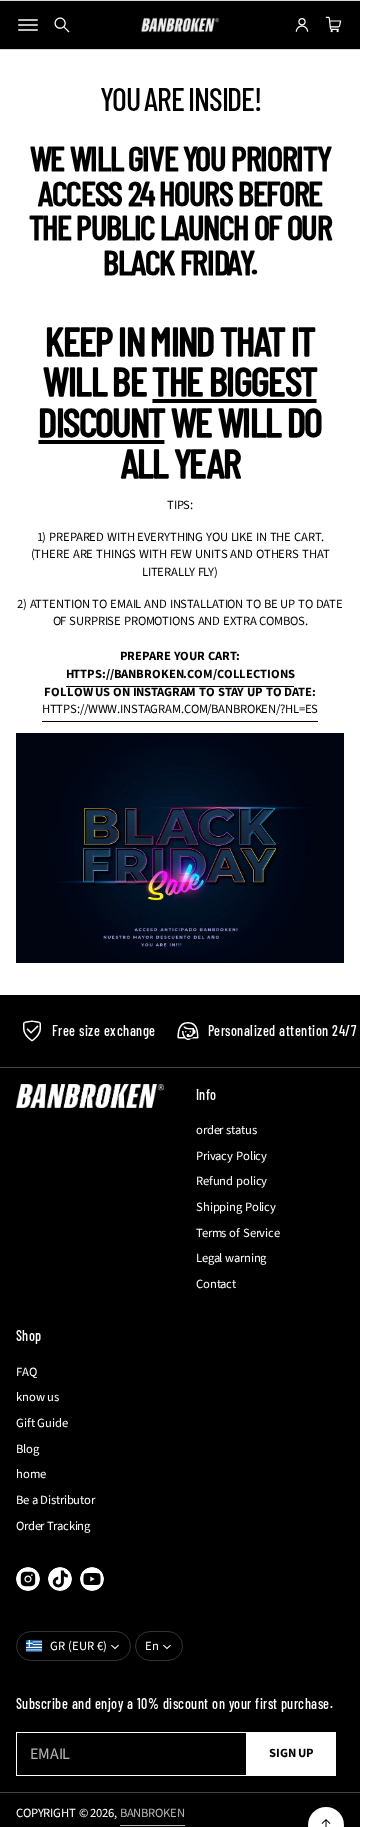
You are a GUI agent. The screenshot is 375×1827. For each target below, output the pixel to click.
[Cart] (331, 25)
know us (37, 1397)
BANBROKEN (152, 1813)
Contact (216, 1284)
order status (226, 1130)
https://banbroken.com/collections (180, 674)
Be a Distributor (55, 1500)
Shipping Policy (236, 1207)
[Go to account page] (302, 25)
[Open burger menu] (28, 25)
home (31, 1474)
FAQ (26, 1372)
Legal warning (231, 1258)
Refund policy (231, 1181)
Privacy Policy (231, 1156)
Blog (27, 1449)
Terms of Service (238, 1233)
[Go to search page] (62, 25)
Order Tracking (53, 1526)
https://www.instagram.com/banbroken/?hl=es (180, 709)
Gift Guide (42, 1423)
